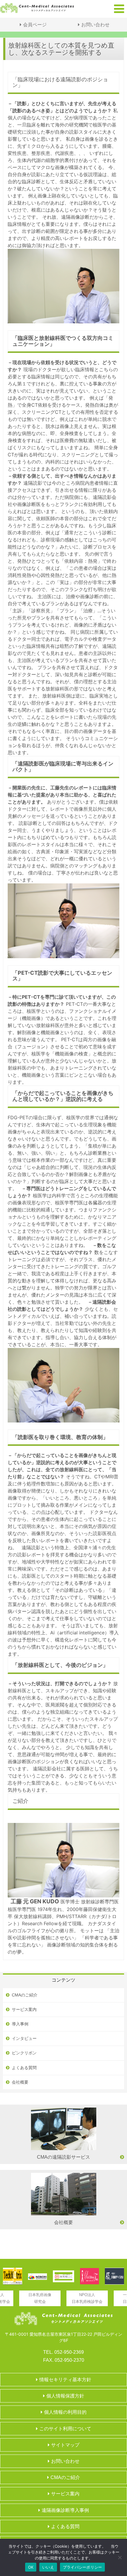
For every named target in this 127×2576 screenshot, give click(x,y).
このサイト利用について (65, 2429)
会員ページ (35, 25)
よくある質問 (24, 2068)
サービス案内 (24, 2009)
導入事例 (20, 2024)
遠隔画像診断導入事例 (65, 2510)
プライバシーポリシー (83, 2567)
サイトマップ (65, 2445)
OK (31, 2567)
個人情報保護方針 (65, 2396)
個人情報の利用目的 (65, 2412)
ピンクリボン (24, 2053)
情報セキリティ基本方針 (65, 2380)
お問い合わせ (95, 25)
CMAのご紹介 (25, 1995)
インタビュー (24, 2038)
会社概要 (20, 2082)
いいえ (48, 2567)
